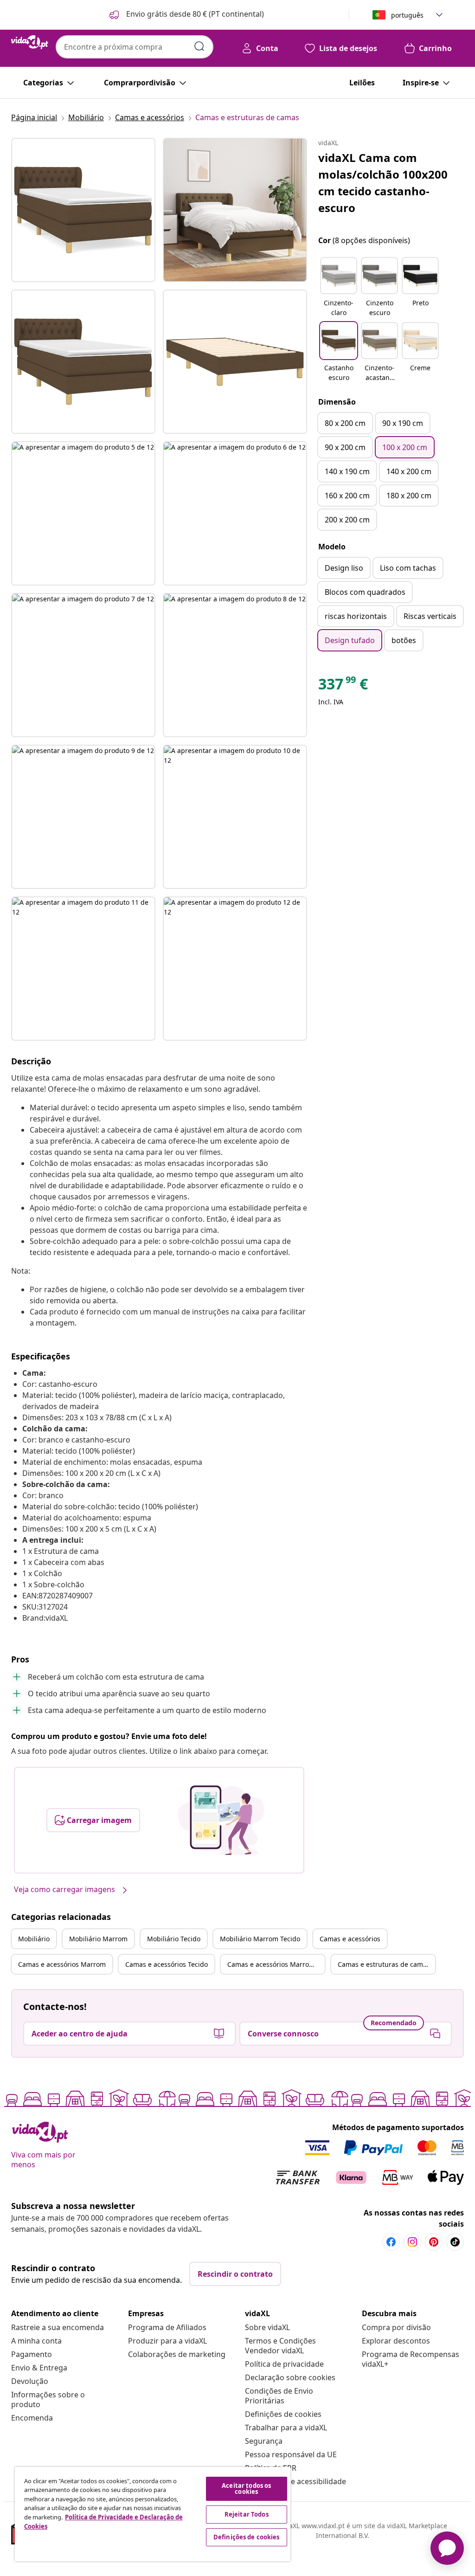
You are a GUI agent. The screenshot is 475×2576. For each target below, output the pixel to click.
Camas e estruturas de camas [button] (384, 1964)
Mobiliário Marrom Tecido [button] (260, 1939)
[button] (186, 15)
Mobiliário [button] (34, 1939)
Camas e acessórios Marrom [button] (62, 1964)
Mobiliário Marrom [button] (98, 1939)
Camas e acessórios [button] (350, 1939)
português (407, 15)
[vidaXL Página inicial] (30, 42)
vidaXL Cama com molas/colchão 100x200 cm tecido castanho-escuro (383, 183)
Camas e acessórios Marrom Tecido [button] (276, 1964)
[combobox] (135, 47)
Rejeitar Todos (247, 2514)
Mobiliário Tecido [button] (174, 1939)
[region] (153, 2514)
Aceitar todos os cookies (246, 2489)
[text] (343, 686)
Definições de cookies (283, 2414)
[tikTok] (455, 2242)
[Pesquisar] (199, 46)
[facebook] (391, 2242)
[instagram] (412, 2242)
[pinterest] (434, 2242)
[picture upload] (221, 1820)
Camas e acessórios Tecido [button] (167, 1964)
